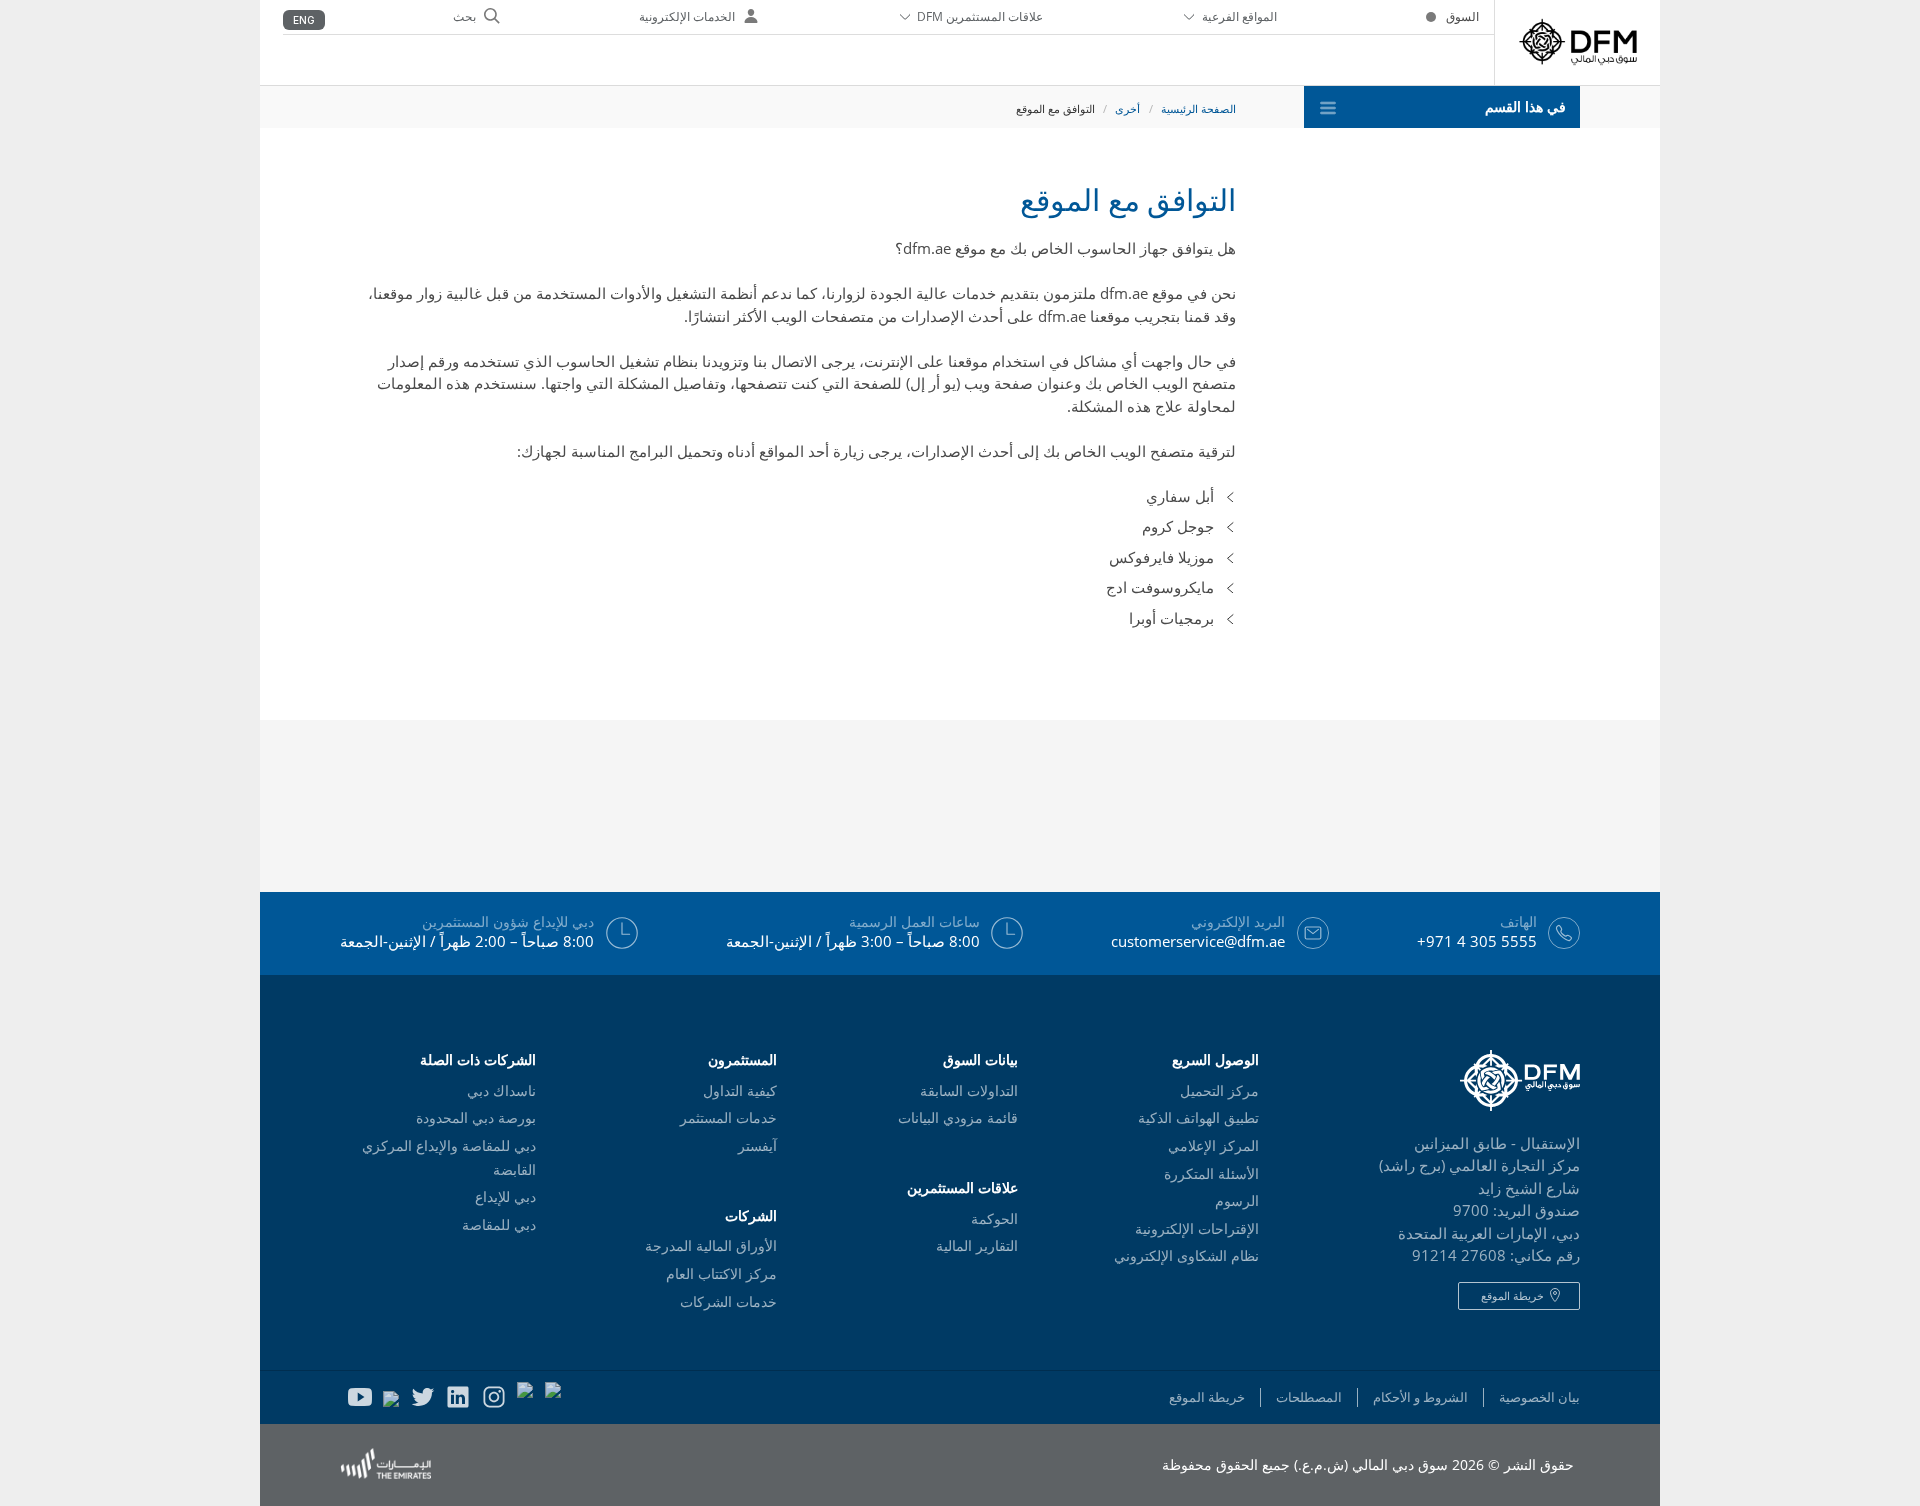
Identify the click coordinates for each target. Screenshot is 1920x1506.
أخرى (1127, 108)
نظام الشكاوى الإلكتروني (1186, 1256)
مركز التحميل (1219, 1091)
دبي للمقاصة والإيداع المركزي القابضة (449, 1158)
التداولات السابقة (969, 1091)
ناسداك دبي (501, 1091)
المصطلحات (1309, 1397)
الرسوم (1237, 1201)
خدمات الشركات (728, 1302)
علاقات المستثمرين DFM (980, 16)
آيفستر (757, 1146)
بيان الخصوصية (1539, 1397)
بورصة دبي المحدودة (476, 1118)
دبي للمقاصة (499, 1225)
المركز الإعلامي (1213, 1146)
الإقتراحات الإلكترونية (1197, 1229)
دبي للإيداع (505, 1197)
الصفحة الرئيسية (1198, 108)
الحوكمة (994, 1219)
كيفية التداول (740, 1091)
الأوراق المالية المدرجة (711, 1246)
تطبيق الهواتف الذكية (1198, 1118)
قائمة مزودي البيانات (958, 1118)
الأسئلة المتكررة (1211, 1174)
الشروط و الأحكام (1420, 1397)
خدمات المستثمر (728, 1118)
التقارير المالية (977, 1246)
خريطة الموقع (1207, 1397)
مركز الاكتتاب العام (721, 1274)
